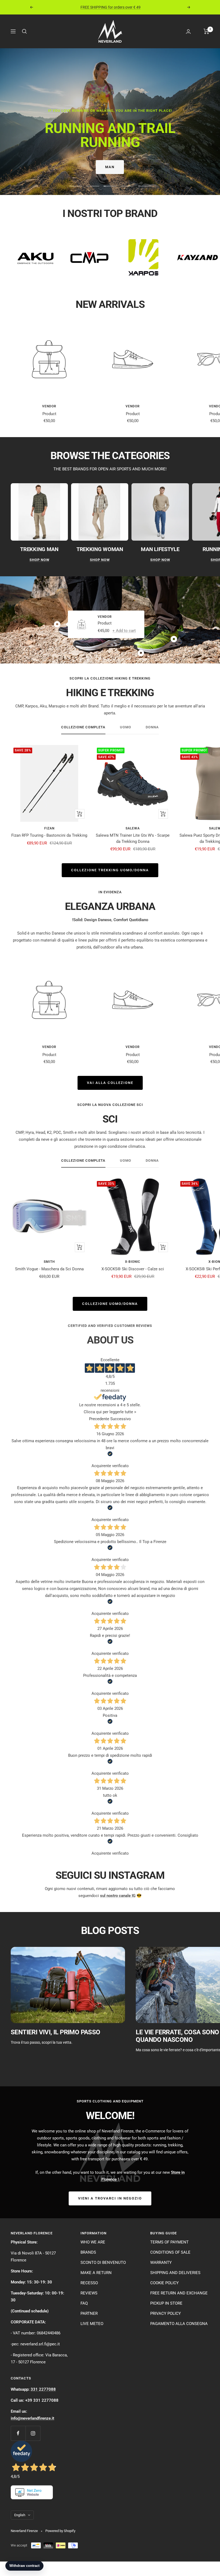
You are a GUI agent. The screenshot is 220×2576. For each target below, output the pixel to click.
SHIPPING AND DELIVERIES (175, 2273)
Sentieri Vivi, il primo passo (56, 2032)
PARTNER (89, 2313)
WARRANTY (161, 2263)
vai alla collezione (110, 1083)
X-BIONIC (133, 1262)
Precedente (99, 1419)
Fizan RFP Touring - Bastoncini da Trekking (49, 835)
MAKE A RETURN (96, 2273)
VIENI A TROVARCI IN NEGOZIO (110, 2198)
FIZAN (49, 828)
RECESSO (89, 2283)
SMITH (49, 1262)
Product (49, 414)
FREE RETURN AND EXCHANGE (179, 2293)
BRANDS (88, 2252)
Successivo (121, 1419)
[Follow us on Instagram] (33, 2433)
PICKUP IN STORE (166, 2303)
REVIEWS (89, 2293)
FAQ (84, 2303)
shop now (39, 560)
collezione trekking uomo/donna (110, 870)
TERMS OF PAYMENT (169, 2242)
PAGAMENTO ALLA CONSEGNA (179, 2324)
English (20, 2515)
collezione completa (83, 727)
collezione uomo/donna (110, 1304)
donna (152, 727)
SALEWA (133, 828)
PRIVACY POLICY (166, 2313)
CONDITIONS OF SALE (170, 2252)
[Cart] (206, 31)
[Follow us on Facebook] (18, 2433)
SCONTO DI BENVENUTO (103, 2263)
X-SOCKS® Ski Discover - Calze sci (133, 1269)
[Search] (24, 31)
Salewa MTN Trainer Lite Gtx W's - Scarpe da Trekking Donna (133, 838)
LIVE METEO (92, 2324)
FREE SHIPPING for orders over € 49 (111, 7)
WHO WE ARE (93, 2242)
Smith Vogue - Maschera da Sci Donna (49, 1269)
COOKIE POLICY (164, 2283)
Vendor (49, 406)
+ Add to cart (124, 630)
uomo (126, 727)
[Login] (188, 32)
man (110, 167)
